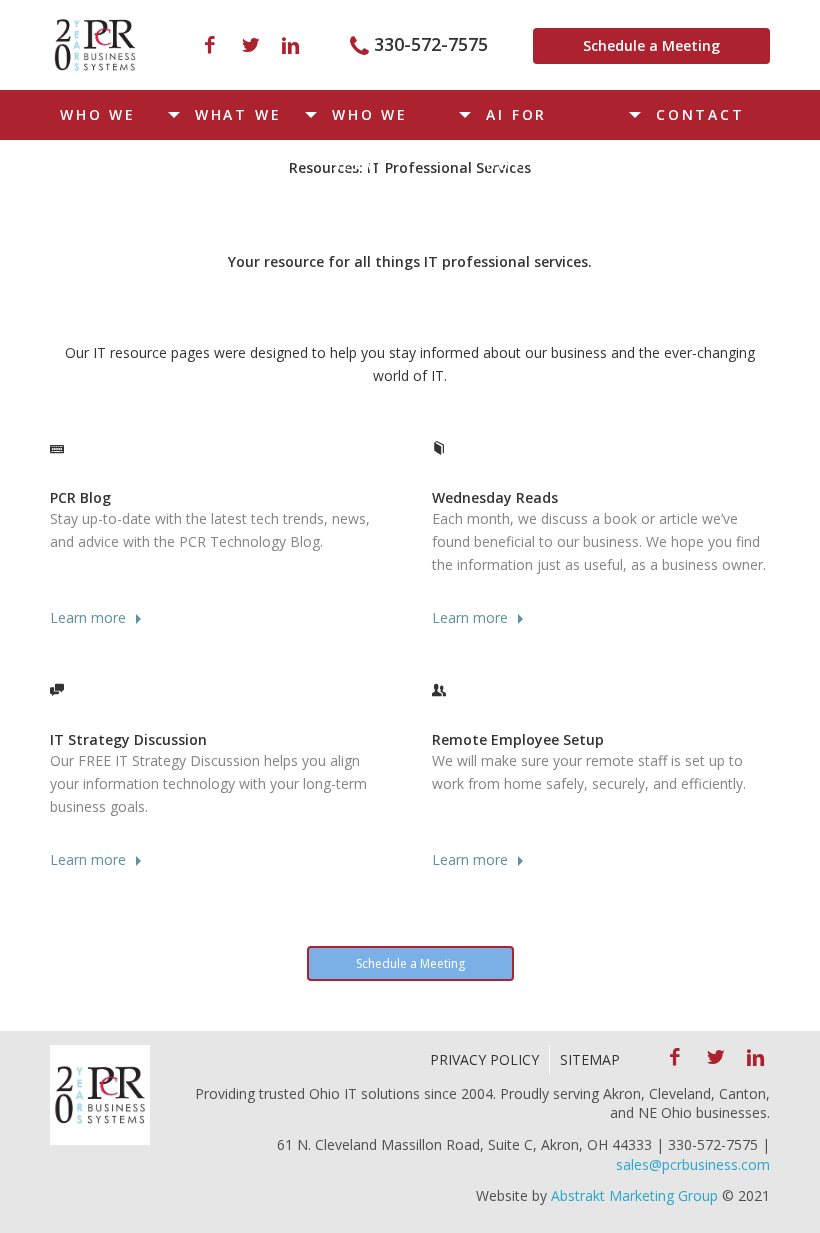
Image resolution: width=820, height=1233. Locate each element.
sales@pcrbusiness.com (693, 1164)
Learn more (88, 617)
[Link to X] (250, 45)
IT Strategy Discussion (128, 739)
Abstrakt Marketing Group (634, 1195)
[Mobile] (95, 45)
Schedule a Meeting (651, 45)
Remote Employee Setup (518, 739)
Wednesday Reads (495, 497)
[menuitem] (117, 115)
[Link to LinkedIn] (290, 45)
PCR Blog (80, 497)
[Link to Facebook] (210, 45)
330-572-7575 (431, 44)
